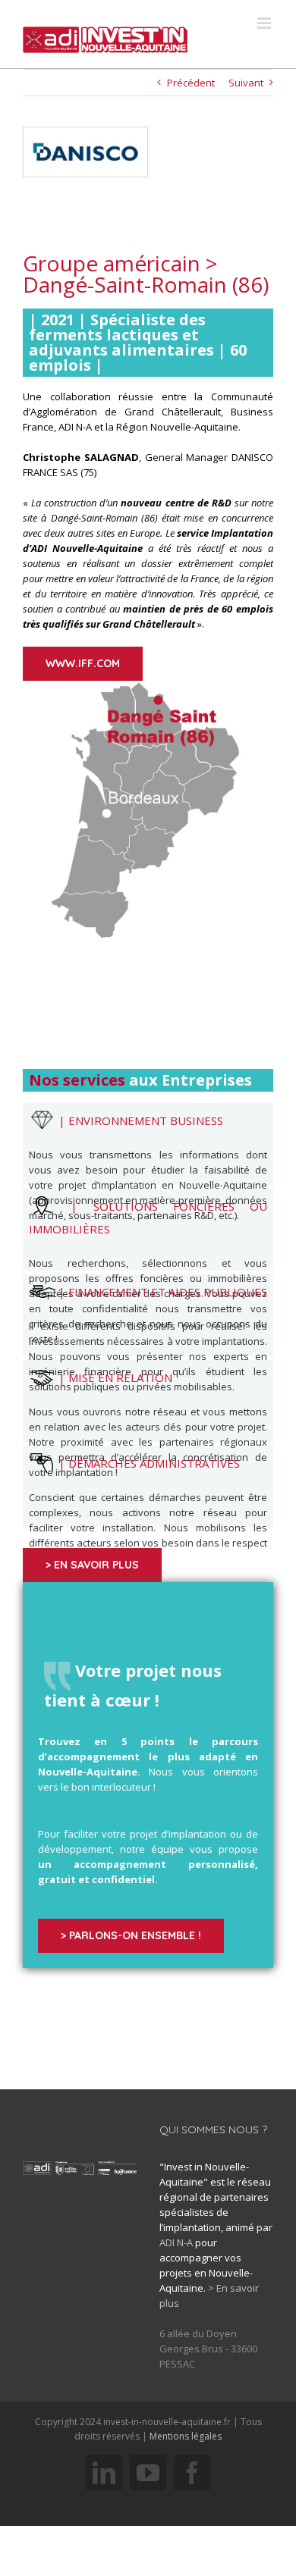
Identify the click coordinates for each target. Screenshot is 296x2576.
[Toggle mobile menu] (265, 23)
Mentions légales (186, 2436)
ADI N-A (176, 2242)
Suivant (246, 83)
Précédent (191, 83)
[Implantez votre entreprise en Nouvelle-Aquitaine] (105, 34)
